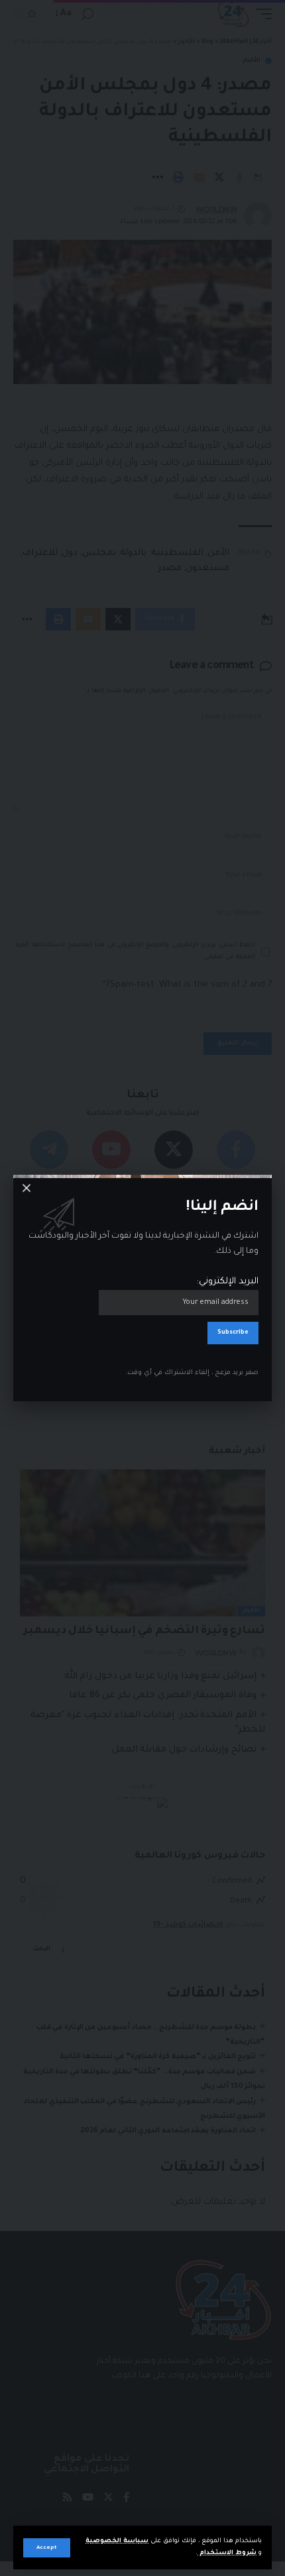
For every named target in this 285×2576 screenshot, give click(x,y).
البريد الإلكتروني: (228, 1282)
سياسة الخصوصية (117, 2541)
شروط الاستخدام (227, 2553)
